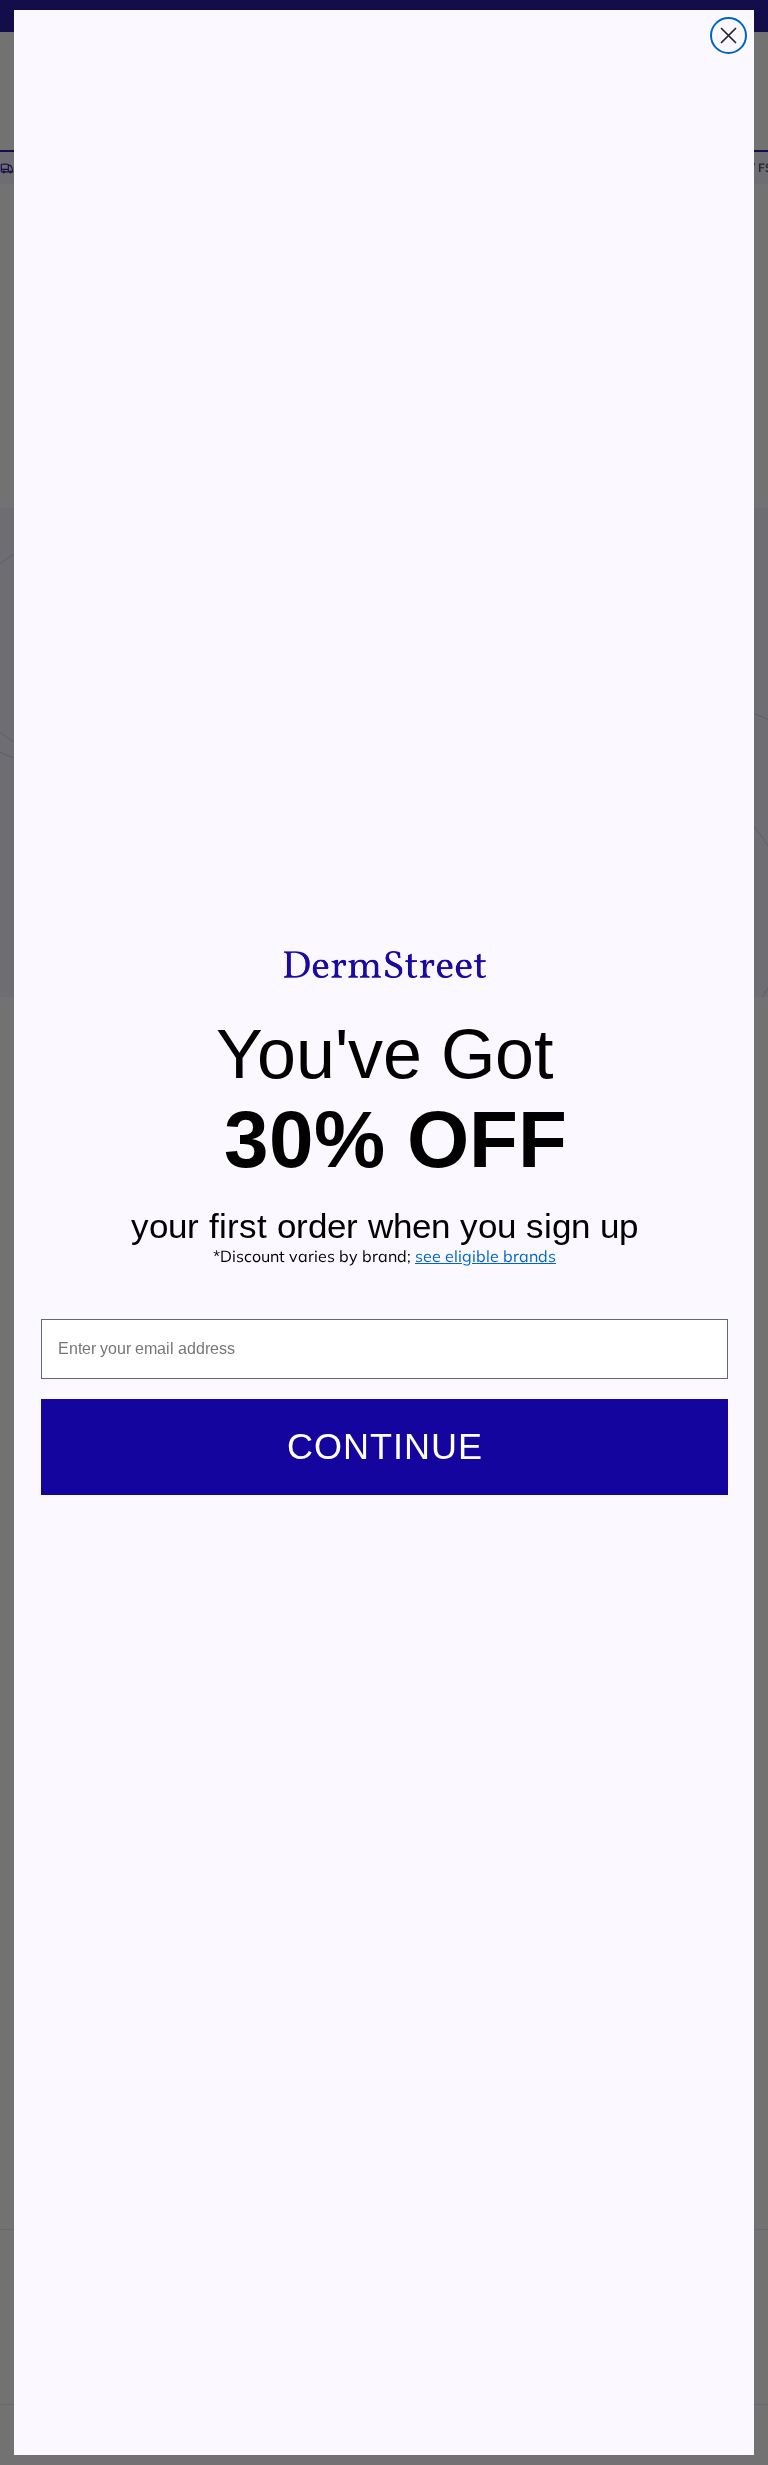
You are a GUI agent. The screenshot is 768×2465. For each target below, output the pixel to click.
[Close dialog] (728, 35)
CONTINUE (385, 1446)
